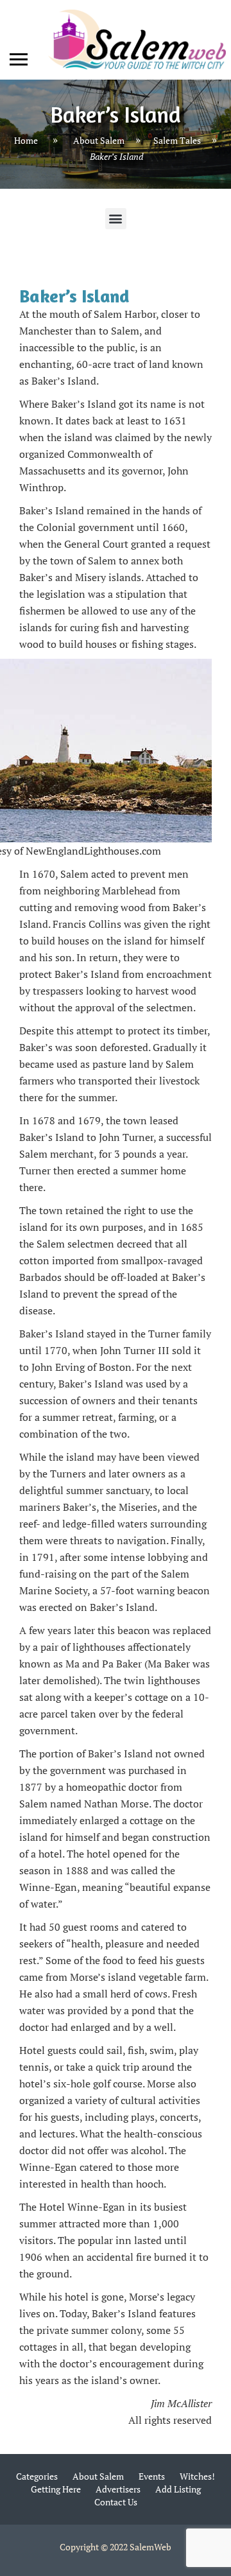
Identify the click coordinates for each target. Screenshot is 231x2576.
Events (152, 2476)
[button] (116, 219)
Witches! (197, 2476)
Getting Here (56, 2489)
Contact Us (116, 2502)
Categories (37, 2476)
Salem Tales (177, 140)
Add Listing (178, 2489)
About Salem (99, 140)
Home (26, 140)
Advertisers (118, 2489)
